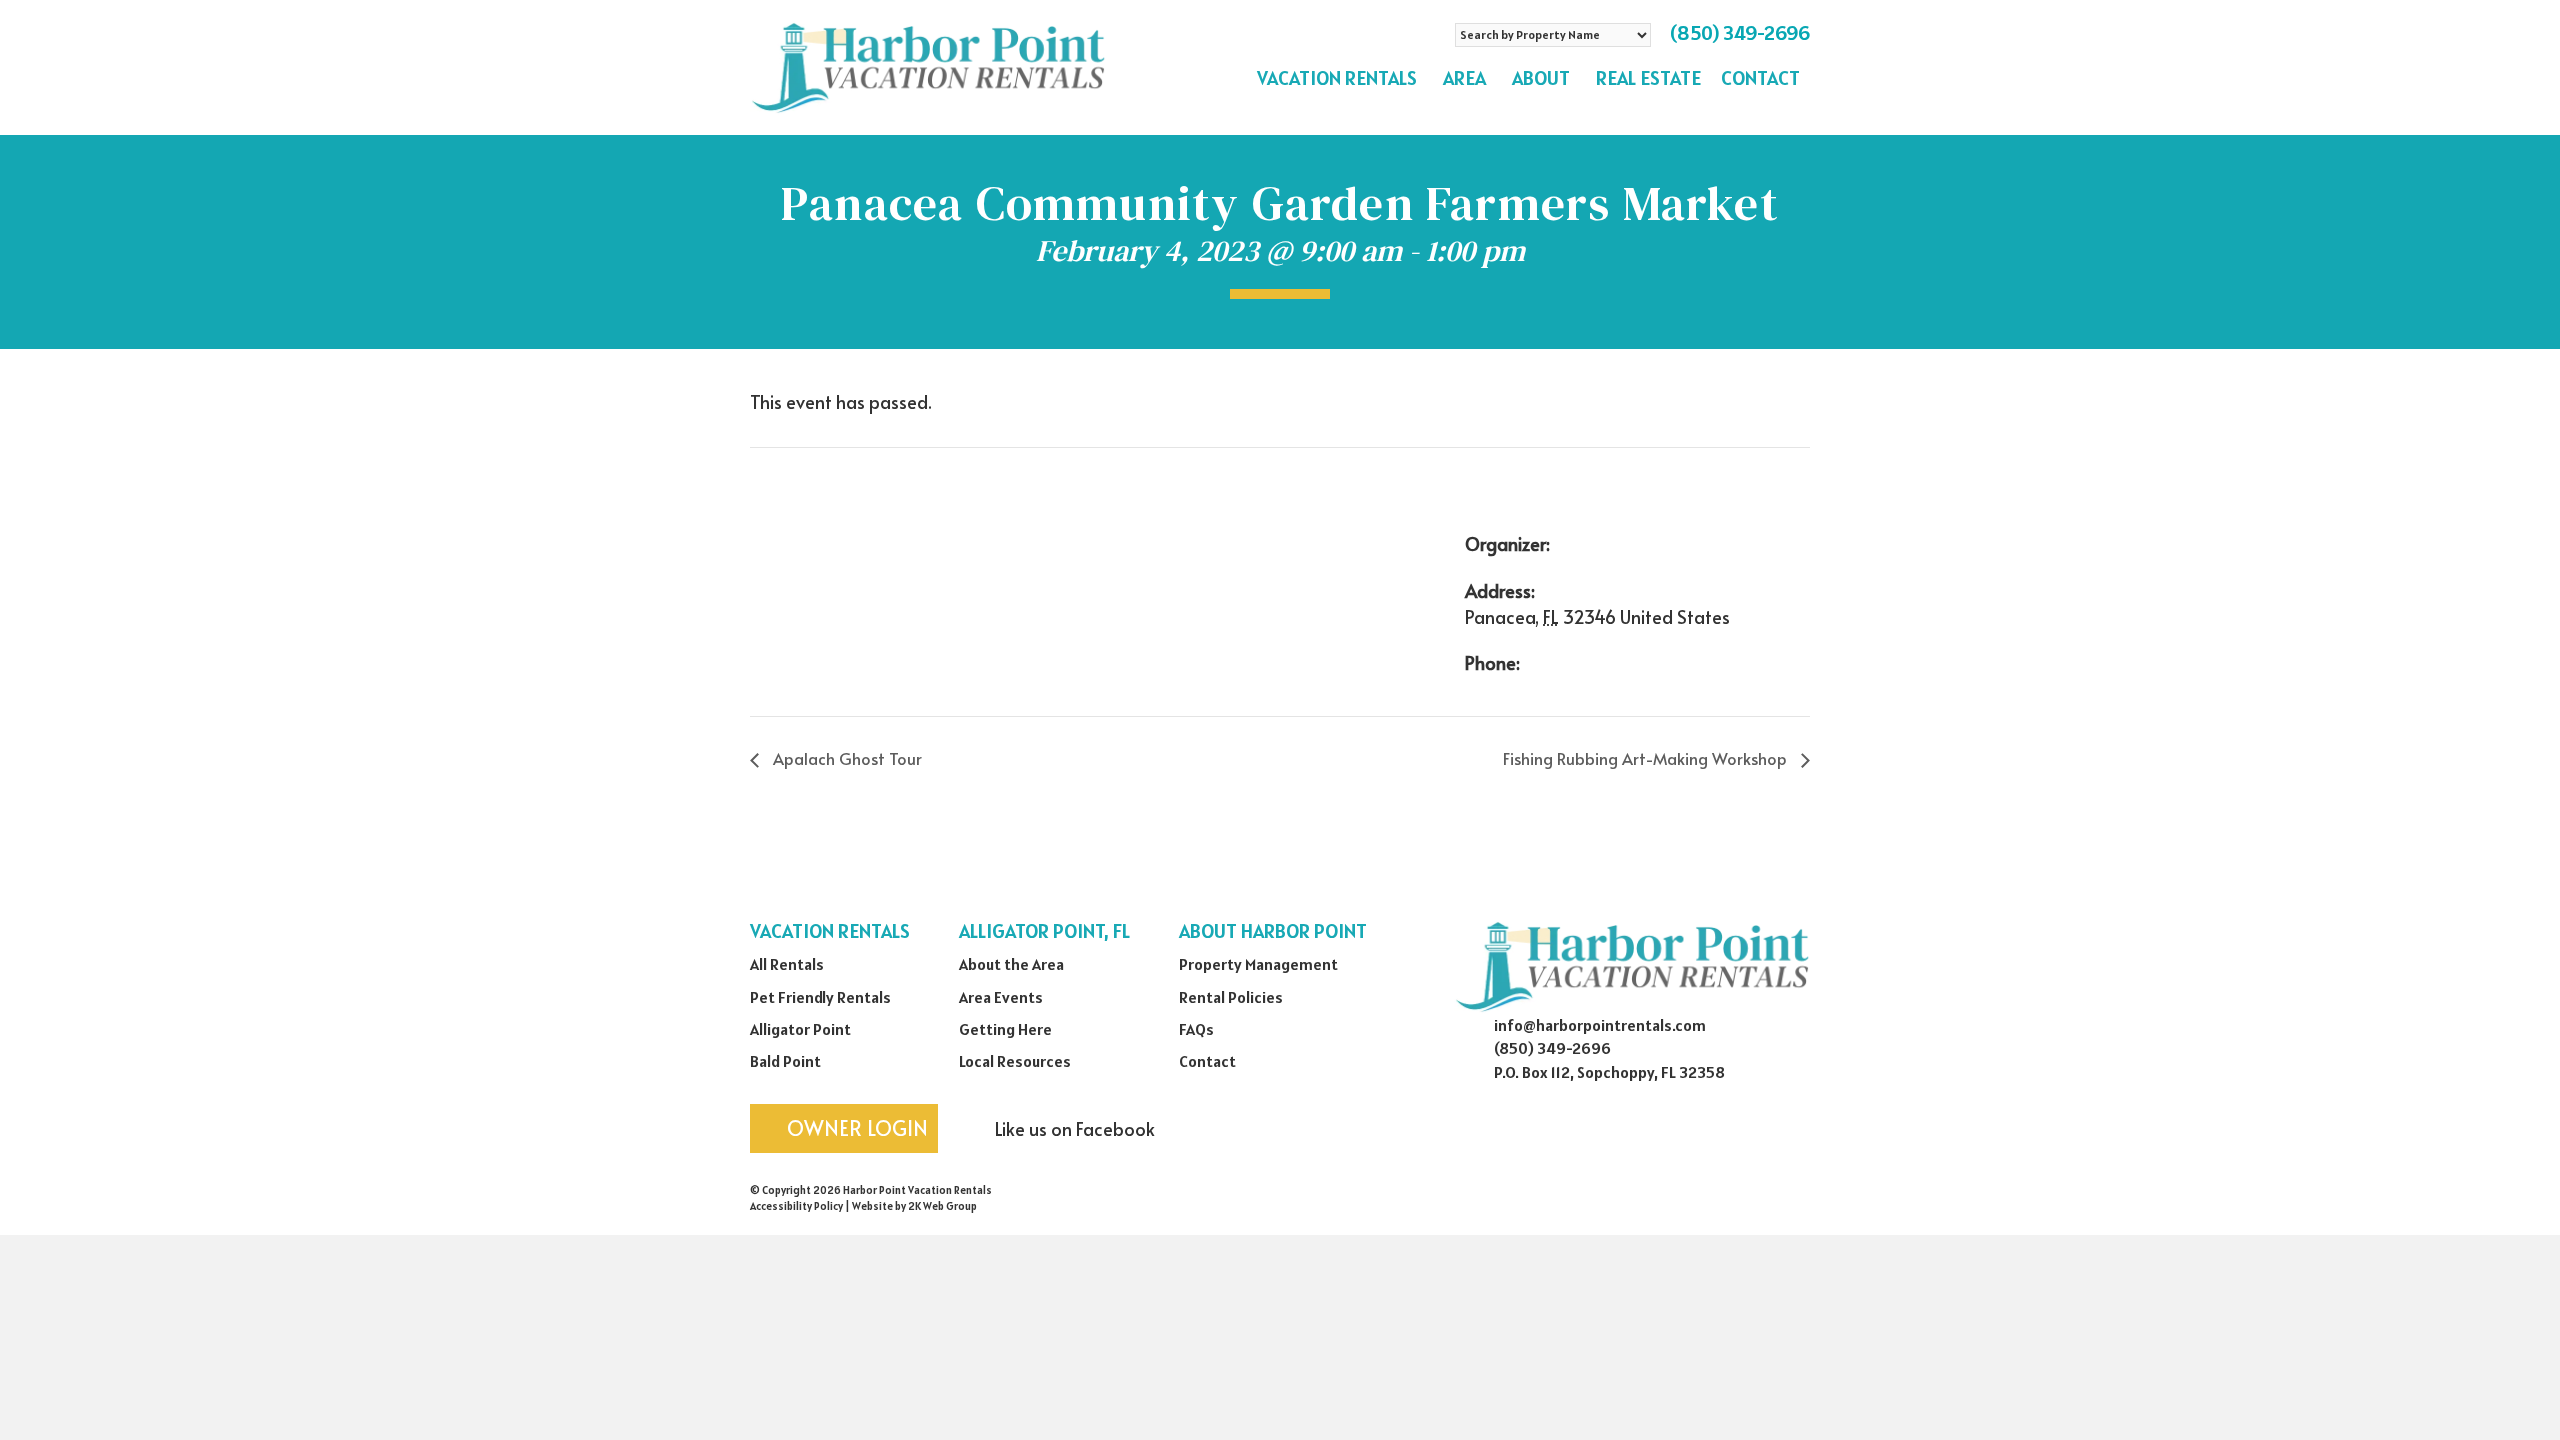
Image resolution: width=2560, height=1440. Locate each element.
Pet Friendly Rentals (820, 997)
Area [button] (1464, 78)
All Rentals (787, 964)
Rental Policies (1231, 997)
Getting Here (1005, 1029)
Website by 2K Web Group (914, 1206)
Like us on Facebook (1073, 1128)
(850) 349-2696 (1740, 33)
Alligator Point (800, 1029)
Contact (1760, 78)
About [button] (1541, 78)
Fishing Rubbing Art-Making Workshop (1647, 758)
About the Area (1011, 964)
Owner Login (855, 1128)
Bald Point (785, 1061)
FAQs (1196, 1029)
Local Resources (1015, 1061)
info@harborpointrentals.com (1600, 1025)
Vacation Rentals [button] (1337, 78)
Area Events (1001, 997)
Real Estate (1648, 78)
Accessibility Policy (796, 1206)
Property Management (1258, 964)
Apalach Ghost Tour (845, 758)
